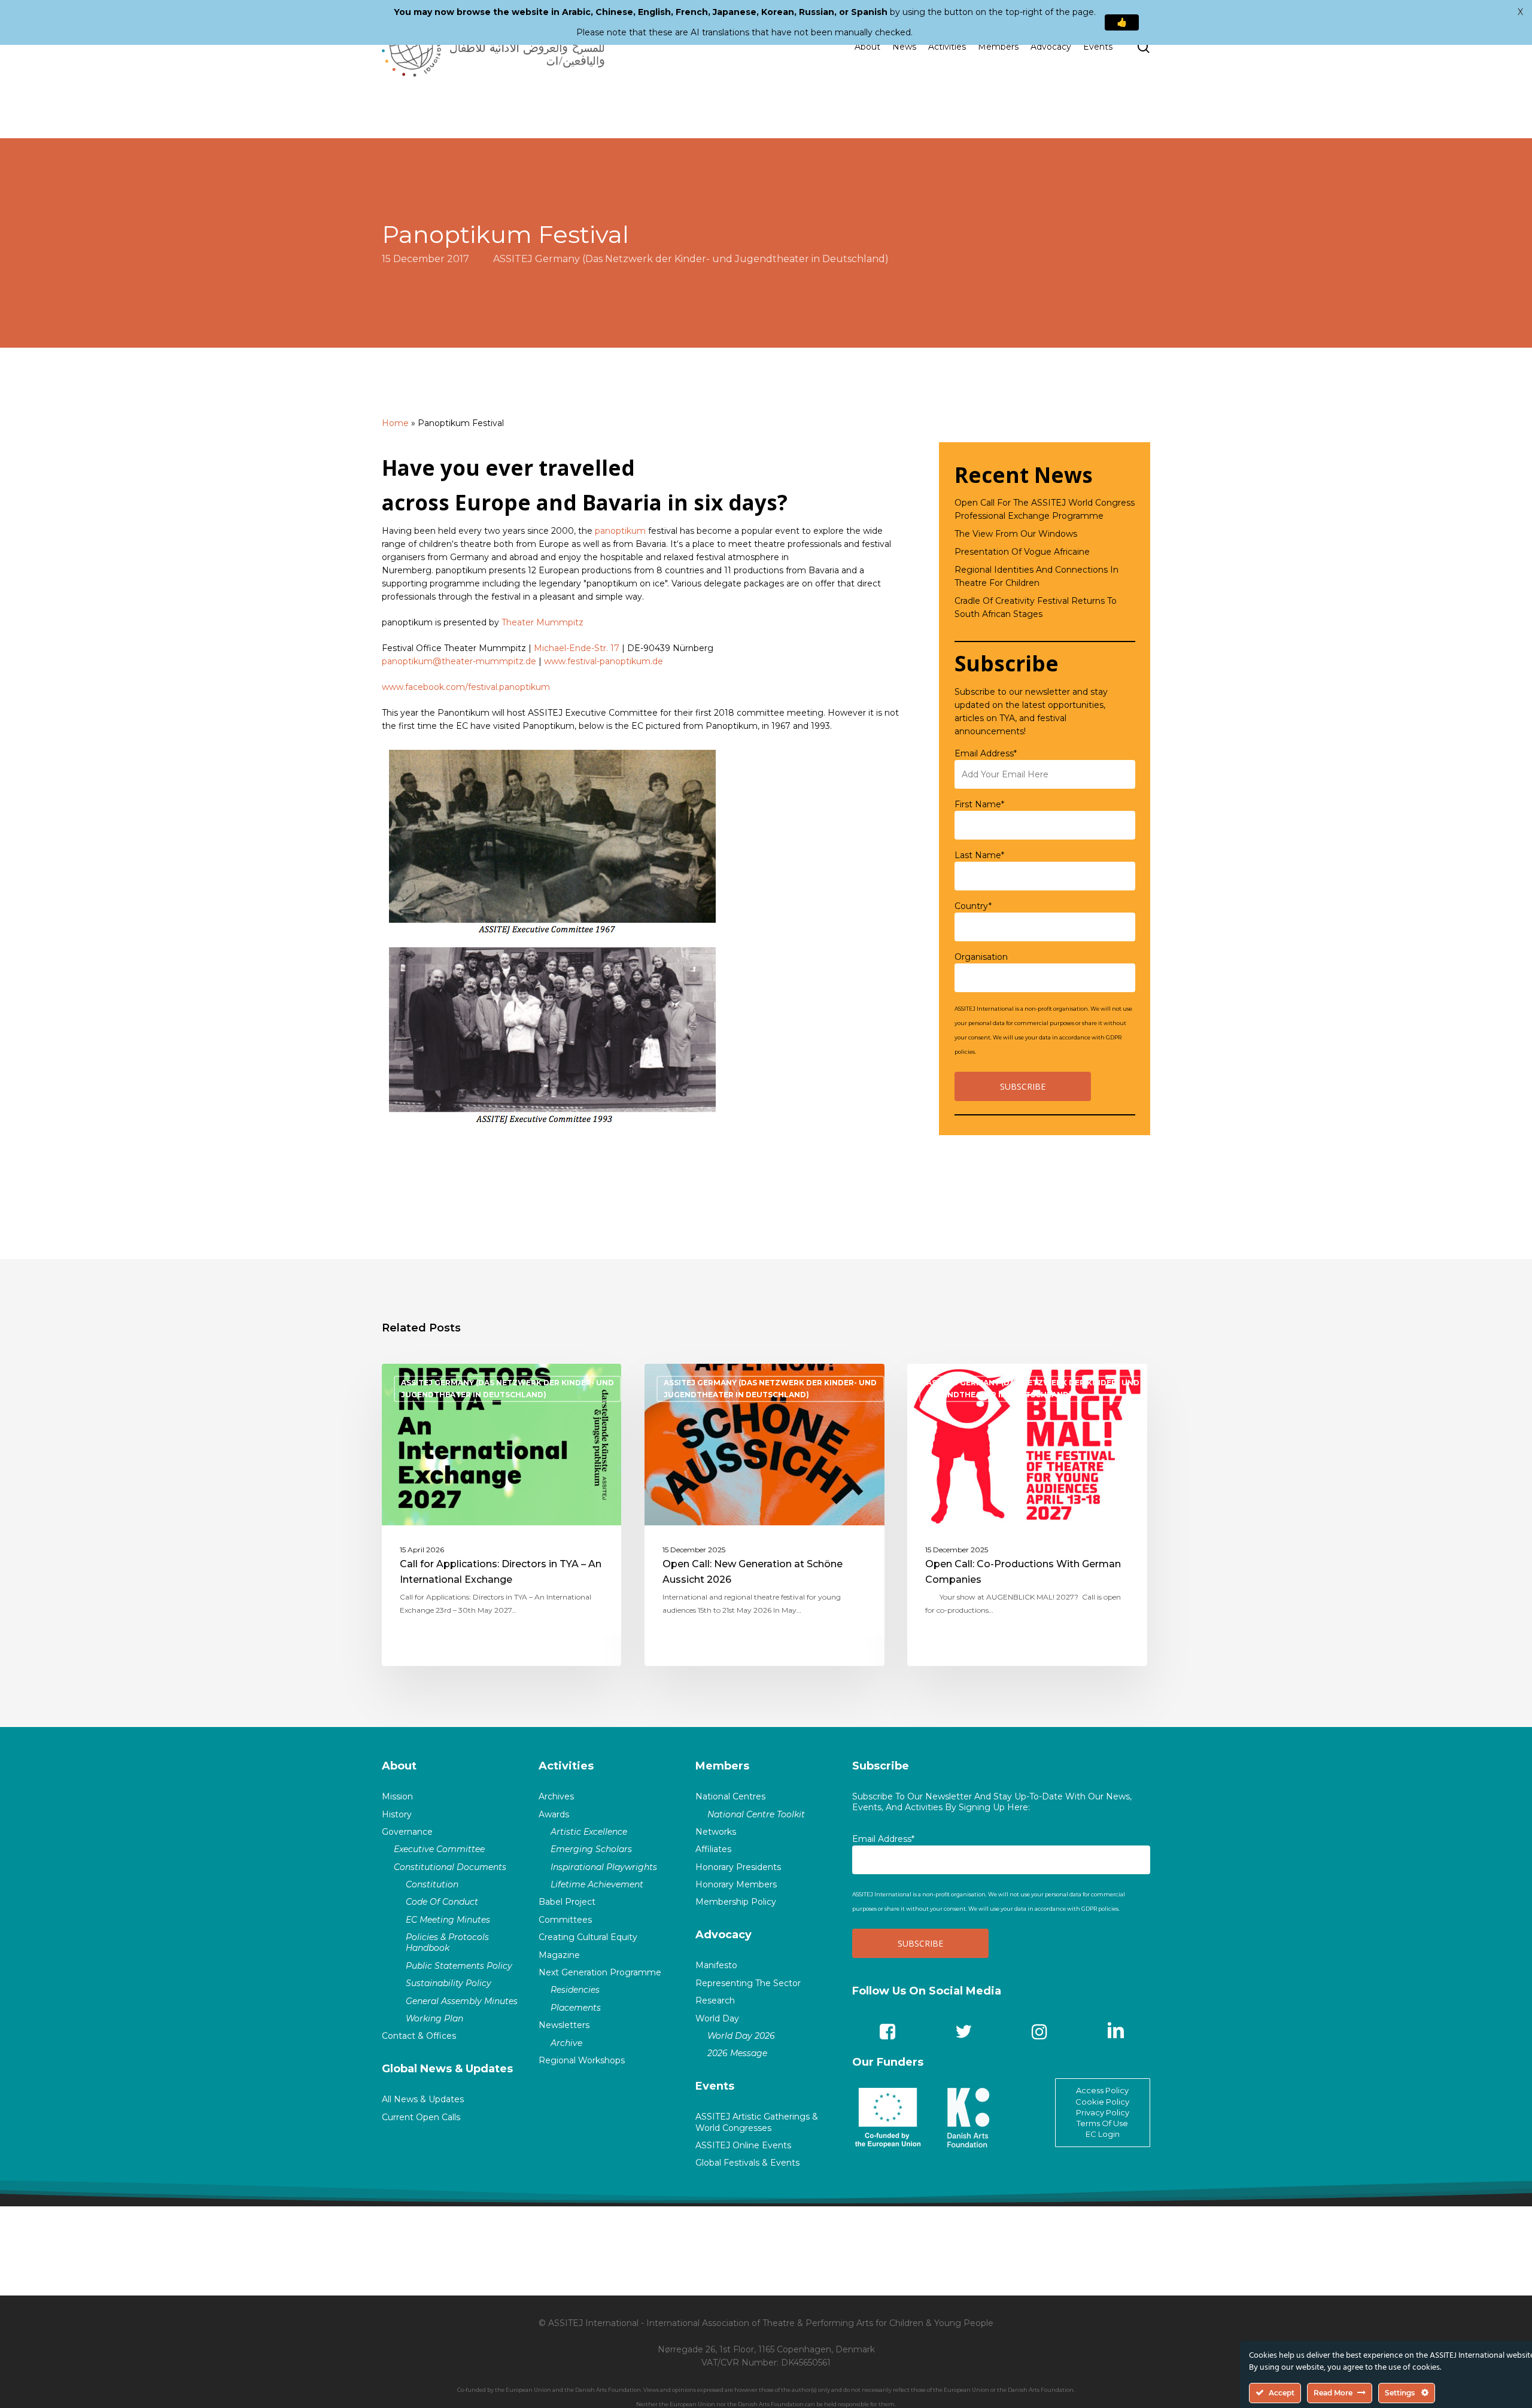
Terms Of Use (1102, 2123)
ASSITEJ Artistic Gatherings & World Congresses (757, 2122)
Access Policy (1102, 2090)
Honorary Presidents (738, 1867)
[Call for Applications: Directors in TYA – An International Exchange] (502, 1515)
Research (715, 2000)
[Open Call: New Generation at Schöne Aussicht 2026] (765, 1515)
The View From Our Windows (1016, 534)
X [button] (1520, 12)
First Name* (979, 804)
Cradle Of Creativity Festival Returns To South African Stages (1036, 607)
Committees (565, 1920)
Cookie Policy (1102, 2102)
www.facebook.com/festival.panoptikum (466, 687)
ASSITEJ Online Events (743, 2145)
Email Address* (986, 753)
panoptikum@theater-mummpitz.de (459, 661)
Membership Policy (736, 1902)
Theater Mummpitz (542, 622)
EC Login (1103, 2134)
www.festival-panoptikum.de (604, 661)
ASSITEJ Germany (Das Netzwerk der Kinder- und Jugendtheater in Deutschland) (691, 259)
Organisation (981, 957)
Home (395, 423)
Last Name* (979, 855)
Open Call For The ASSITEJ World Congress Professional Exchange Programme (1045, 509)
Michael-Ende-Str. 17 (577, 648)
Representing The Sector (748, 1983)
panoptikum (620, 531)
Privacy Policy (1103, 2112)
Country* (973, 906)
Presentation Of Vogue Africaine (1022, 552)
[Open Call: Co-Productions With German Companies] (1027, 1515)
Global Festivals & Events (747, 2163)
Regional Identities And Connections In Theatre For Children (1036, 576)
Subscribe (881, 1766)
